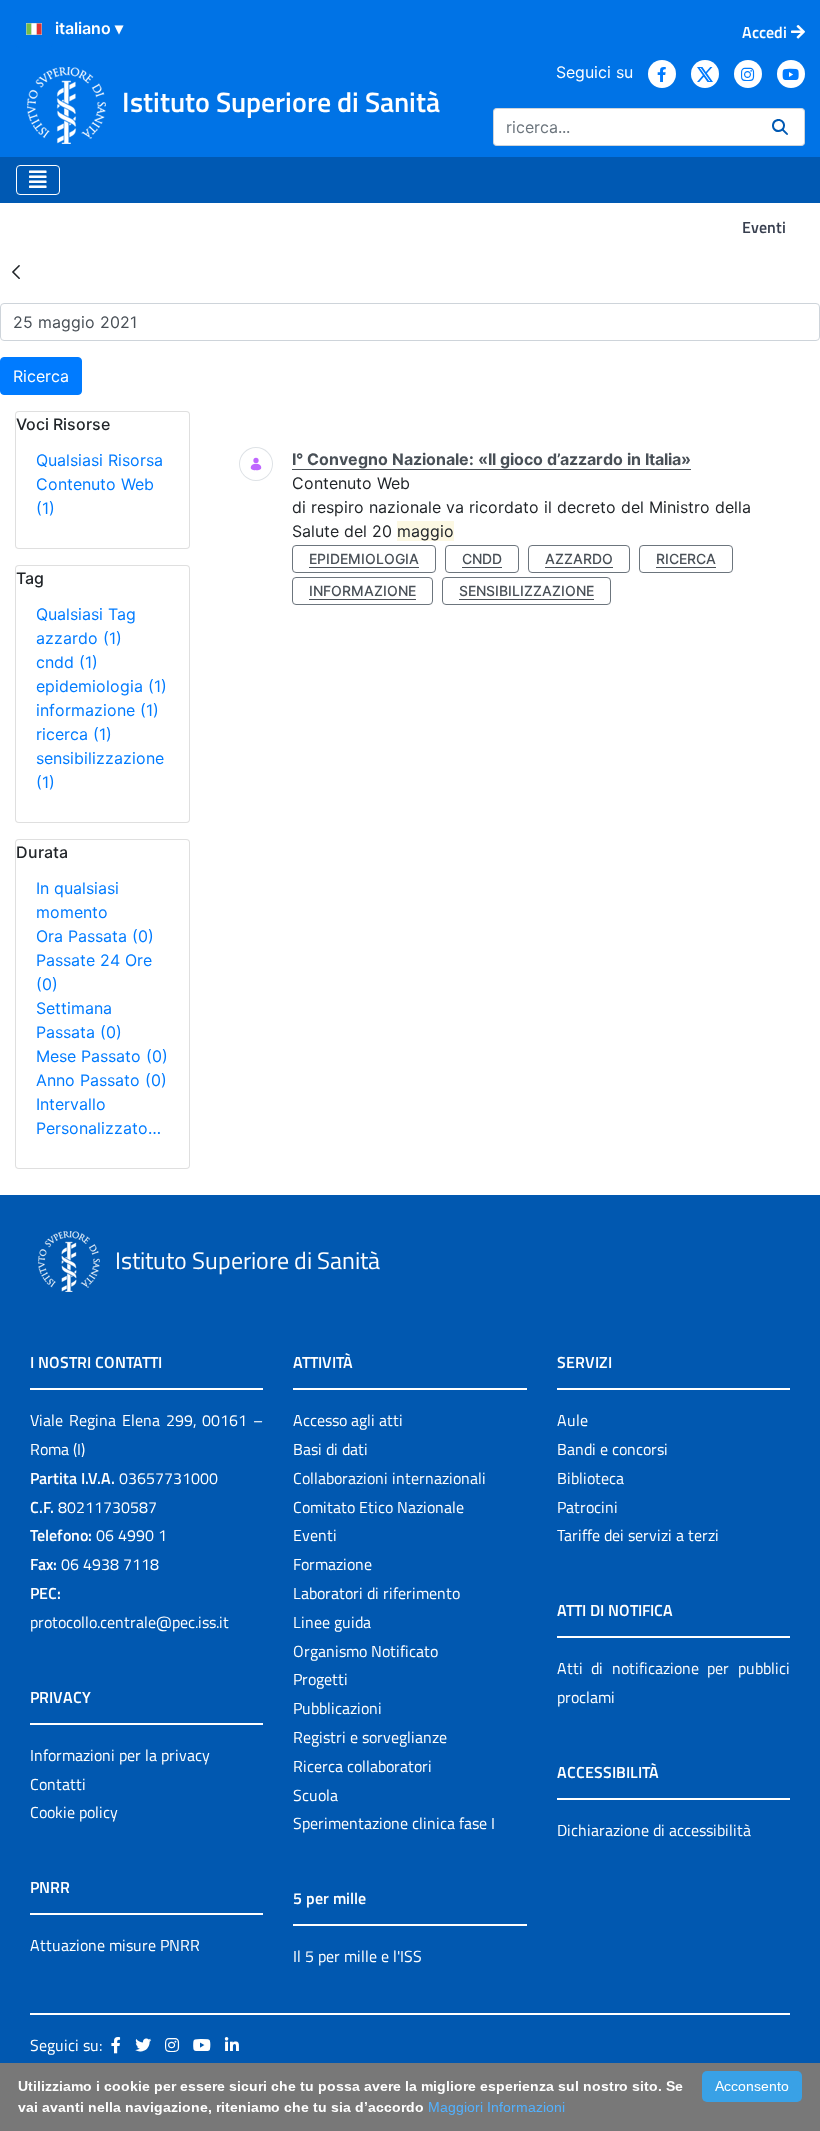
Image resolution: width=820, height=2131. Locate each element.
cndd (67, 662)
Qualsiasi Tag (86, 614)
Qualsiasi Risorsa (99, 460)
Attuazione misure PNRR (115, 1945)
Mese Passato (102, 1056)
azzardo (79, 638)
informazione (97, 710)
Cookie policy (74, 1812)
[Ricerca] (780, 127)
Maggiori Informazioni (496, 2107)
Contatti (58, 1784)
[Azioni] (34, 29)
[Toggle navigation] (38, 180)
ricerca (74, 734)
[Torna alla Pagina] (16, 271)
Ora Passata (95, 936)
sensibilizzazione (526, 590)
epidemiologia (101, 686)
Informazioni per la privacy (120, 1755)
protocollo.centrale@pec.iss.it (129, 1622)
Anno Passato (101, 1080)
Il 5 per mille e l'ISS (357, 1956)
